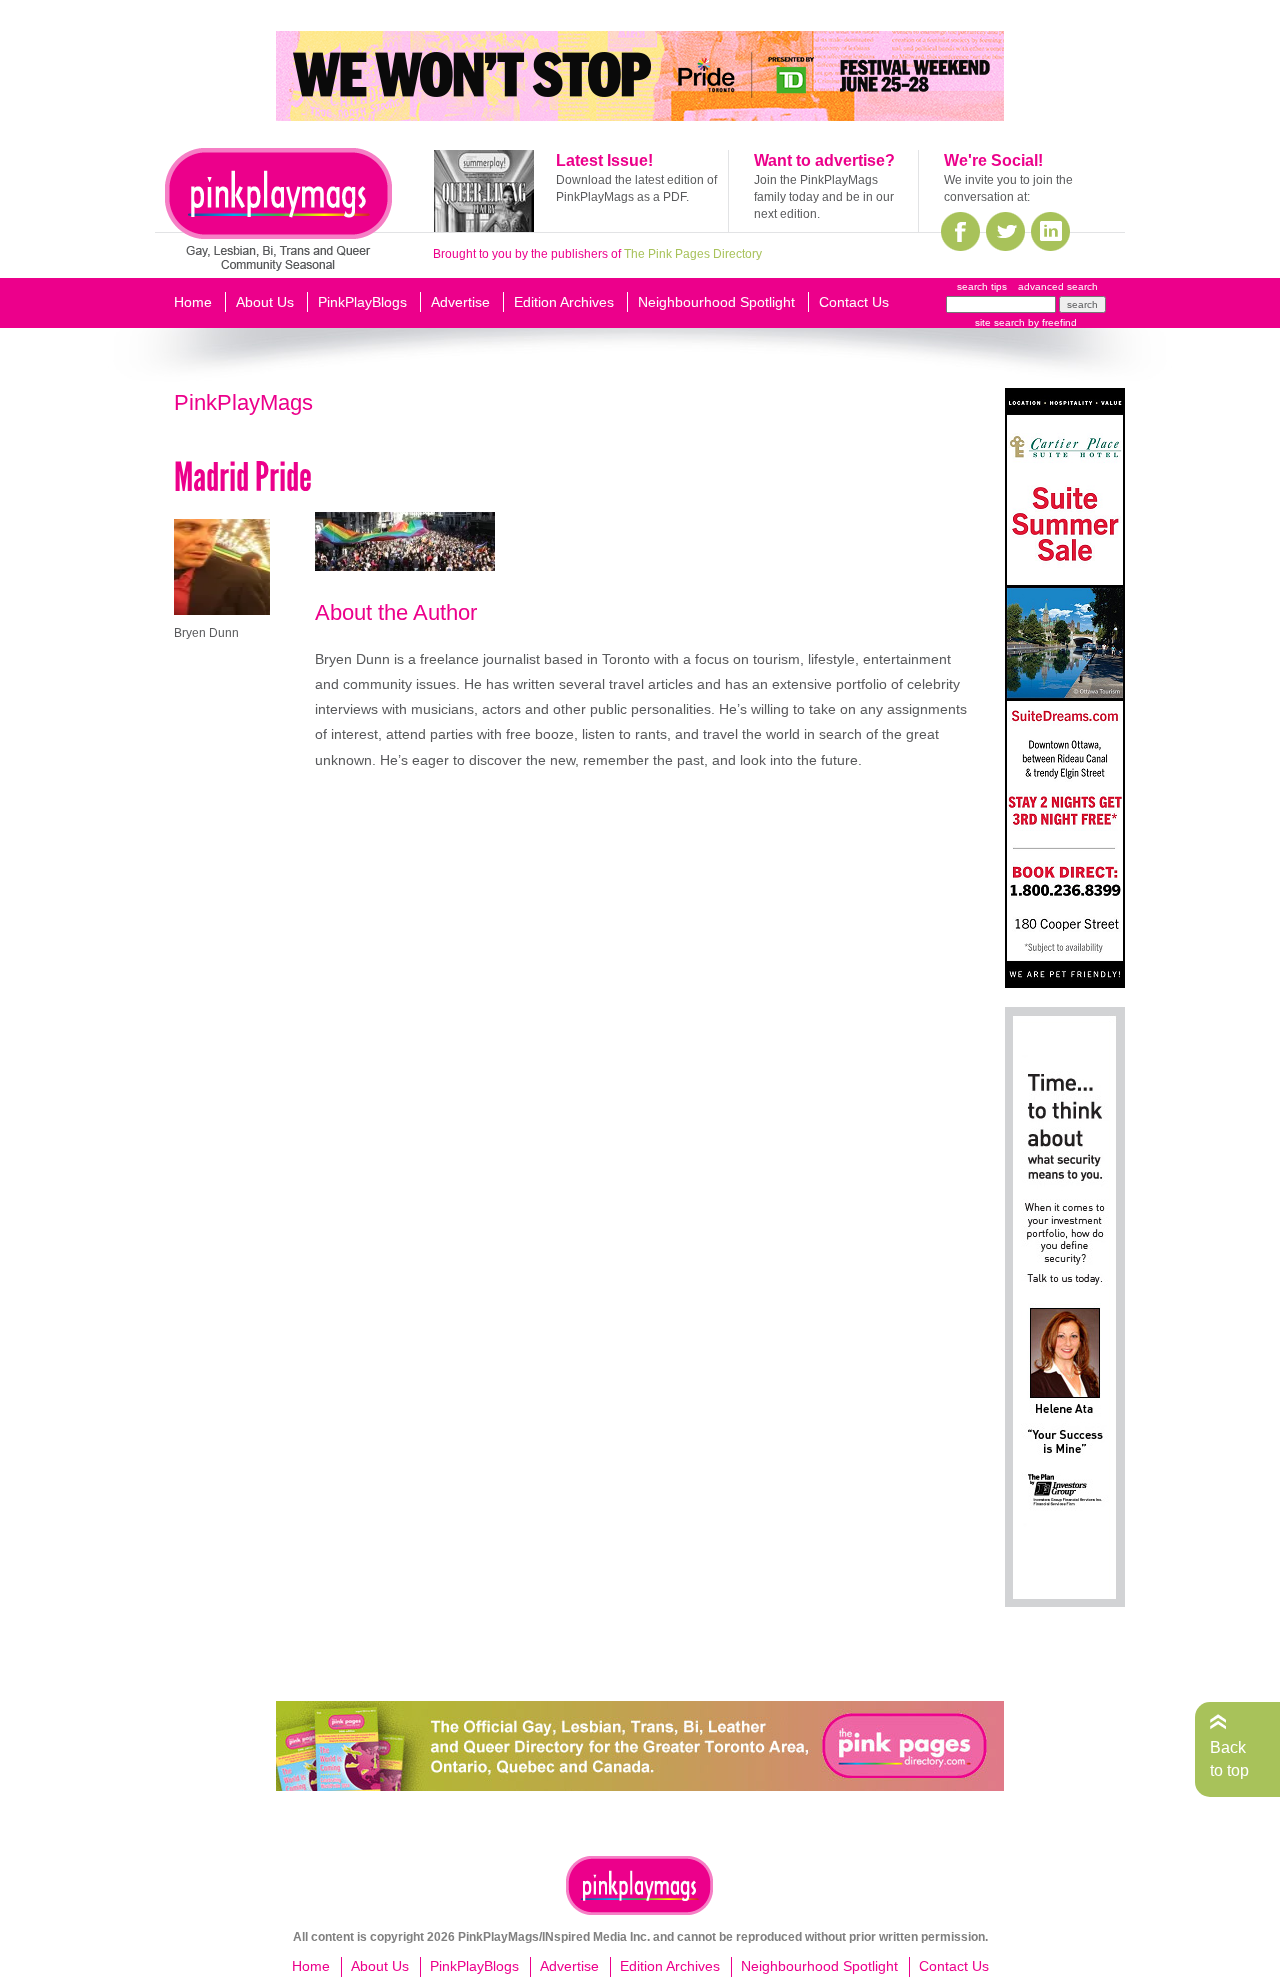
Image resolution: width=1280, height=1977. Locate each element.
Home (193, 302)
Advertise (460, 302)
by (1051, 322)
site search (1000, 322)
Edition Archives (564, 302)
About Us (265, 302)
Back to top (1229, 1758)
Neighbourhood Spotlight (716, 302)
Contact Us (854, 302)
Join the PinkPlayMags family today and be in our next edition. (824, 197)
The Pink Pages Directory (693, 254)
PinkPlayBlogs (362, 302)
